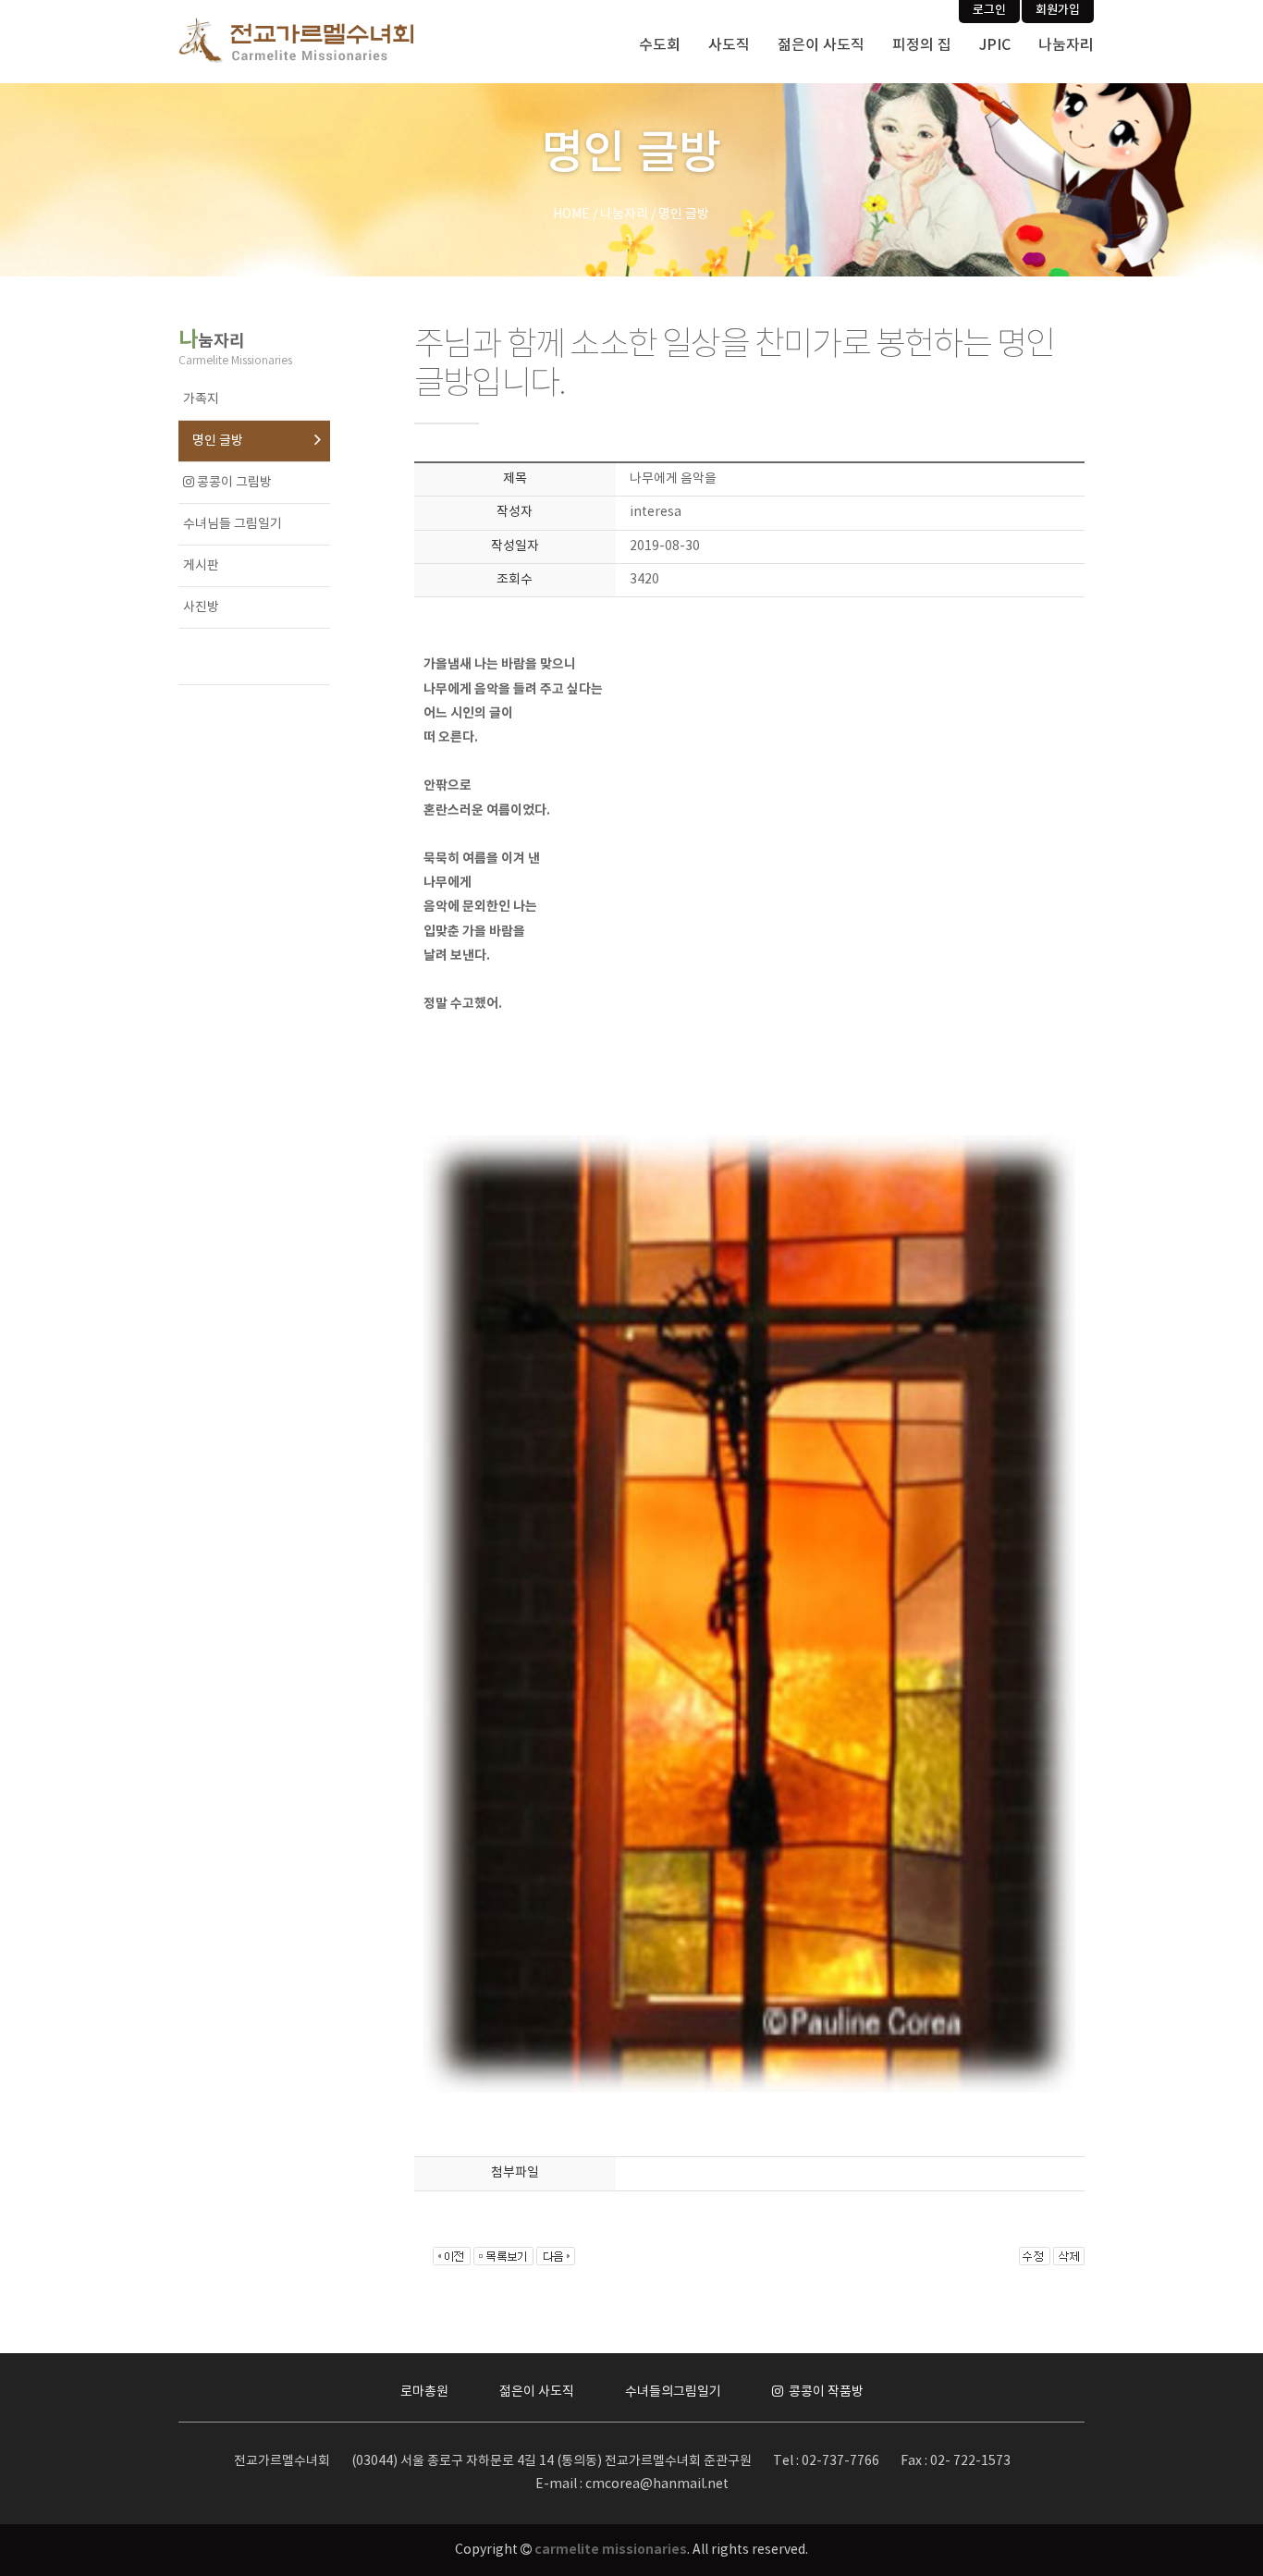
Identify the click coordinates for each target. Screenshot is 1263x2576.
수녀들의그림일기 (673, 2392)
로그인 (989, 10)
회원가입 (1058, 10)
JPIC (995, 45)
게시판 (201, 566)
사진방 (201, 607)
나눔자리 (1066, 45)
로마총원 (424, 2392)
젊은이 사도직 (821, 45)
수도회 (660, 45)
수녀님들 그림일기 (233, 524)
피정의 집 (922, 45)
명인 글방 (218, 441)
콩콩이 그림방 (233, 483)
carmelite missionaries (611, 2550)
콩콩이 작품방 (825, 2392)
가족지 (201, 399)
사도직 (729, 45)
